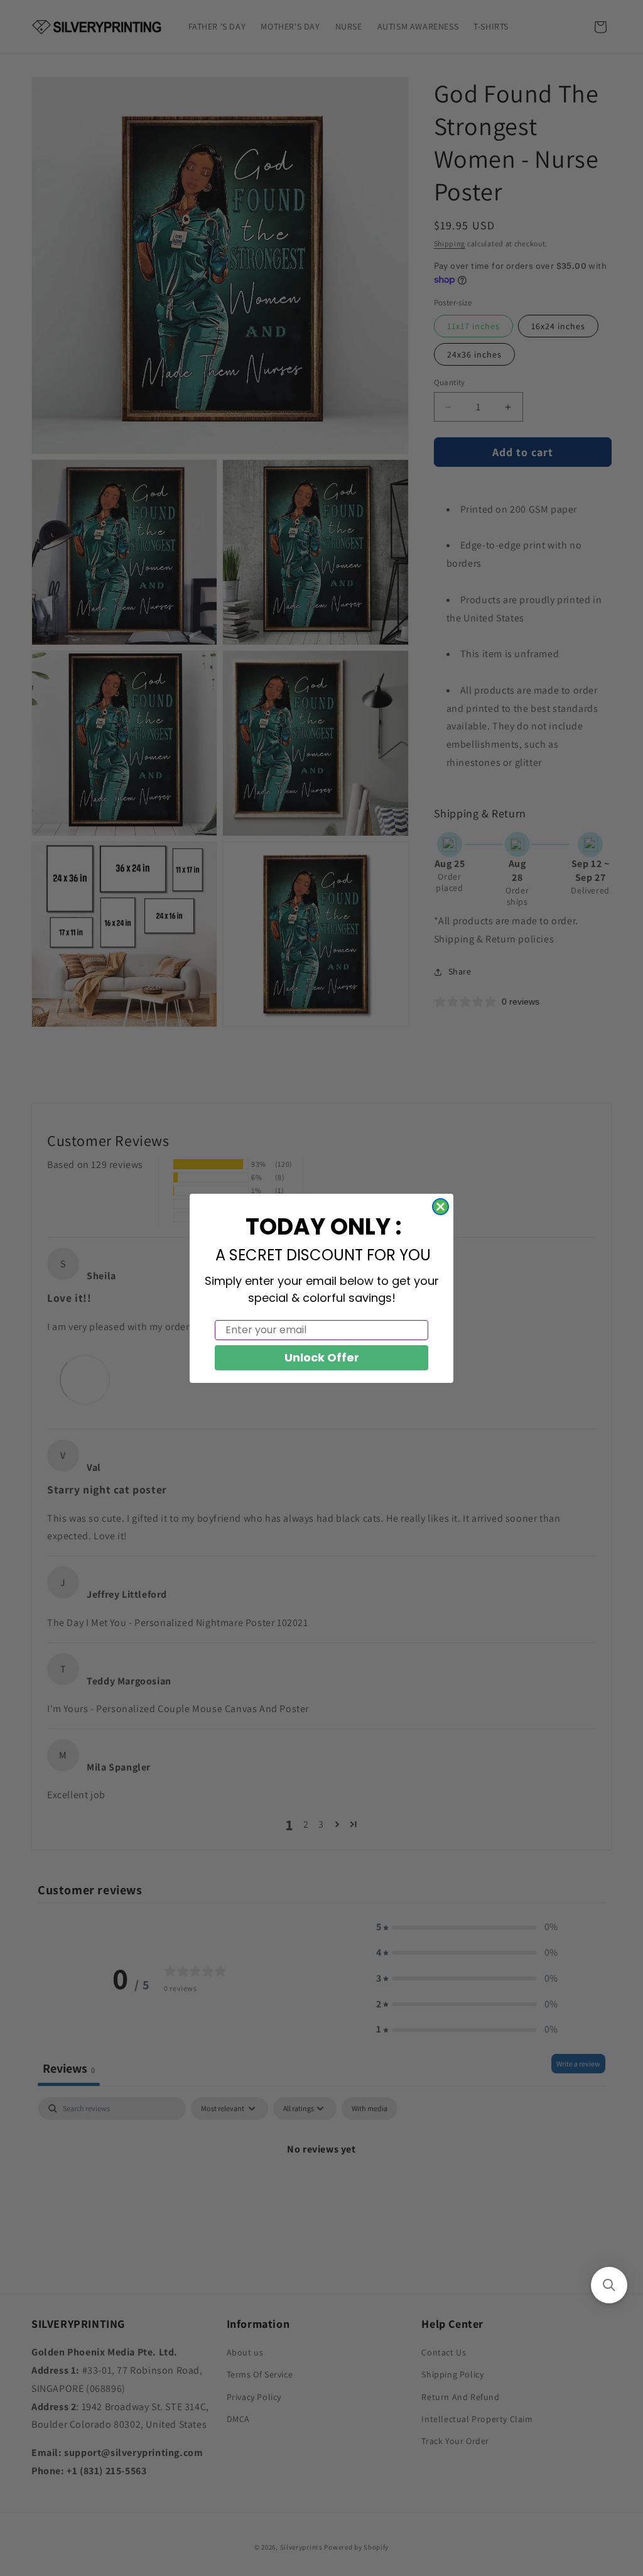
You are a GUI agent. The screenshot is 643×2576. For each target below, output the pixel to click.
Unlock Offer (322, 1357)
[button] (609, 2285)
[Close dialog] (440, 1207)
